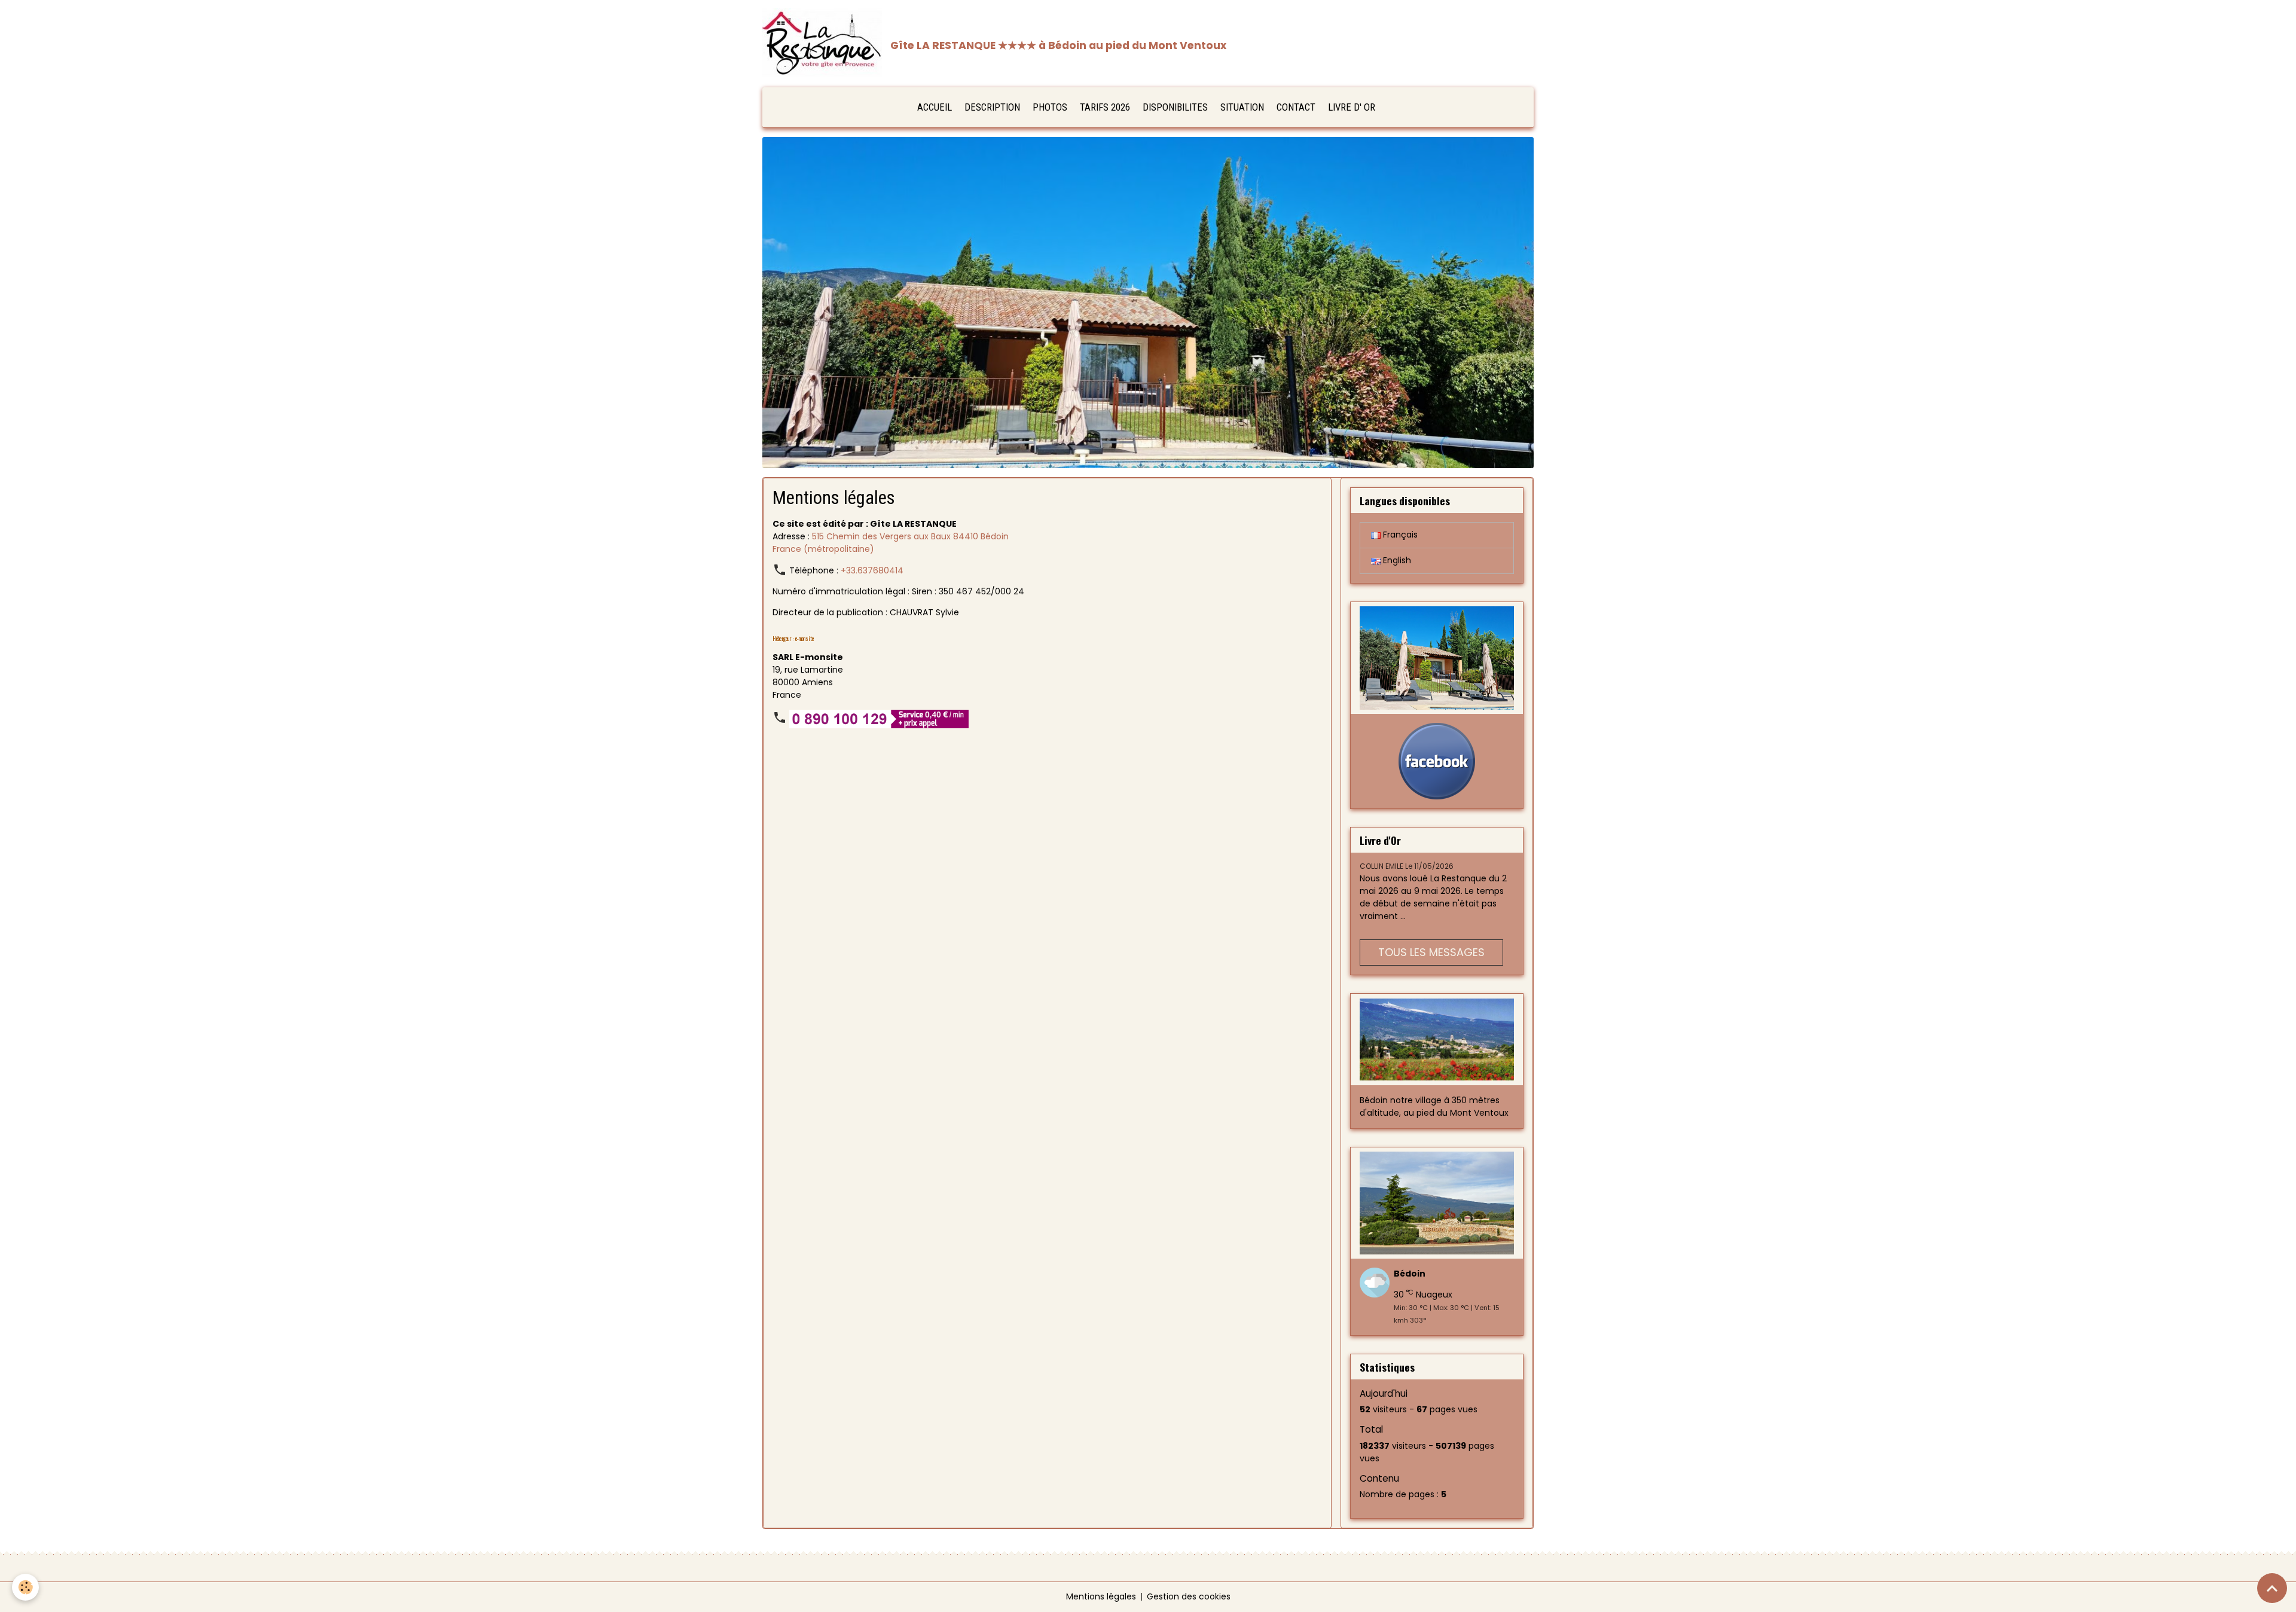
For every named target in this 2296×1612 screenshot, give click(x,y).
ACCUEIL (935, 107)
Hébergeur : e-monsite (793, 639)
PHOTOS (1050, 107)
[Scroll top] (2272, 1588)
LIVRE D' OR (1352, 107)
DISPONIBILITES (1175, 107)
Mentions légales (1101, 1596)
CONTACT (1296, 107)
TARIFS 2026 (1105, 107)
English (1396, 560)
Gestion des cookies (1189, 1596)
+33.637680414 (872, 570)
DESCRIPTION (992, 107)
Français (1399, 535)
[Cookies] (25, 1587)
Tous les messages (1431, 952)
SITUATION (1242, 107)
